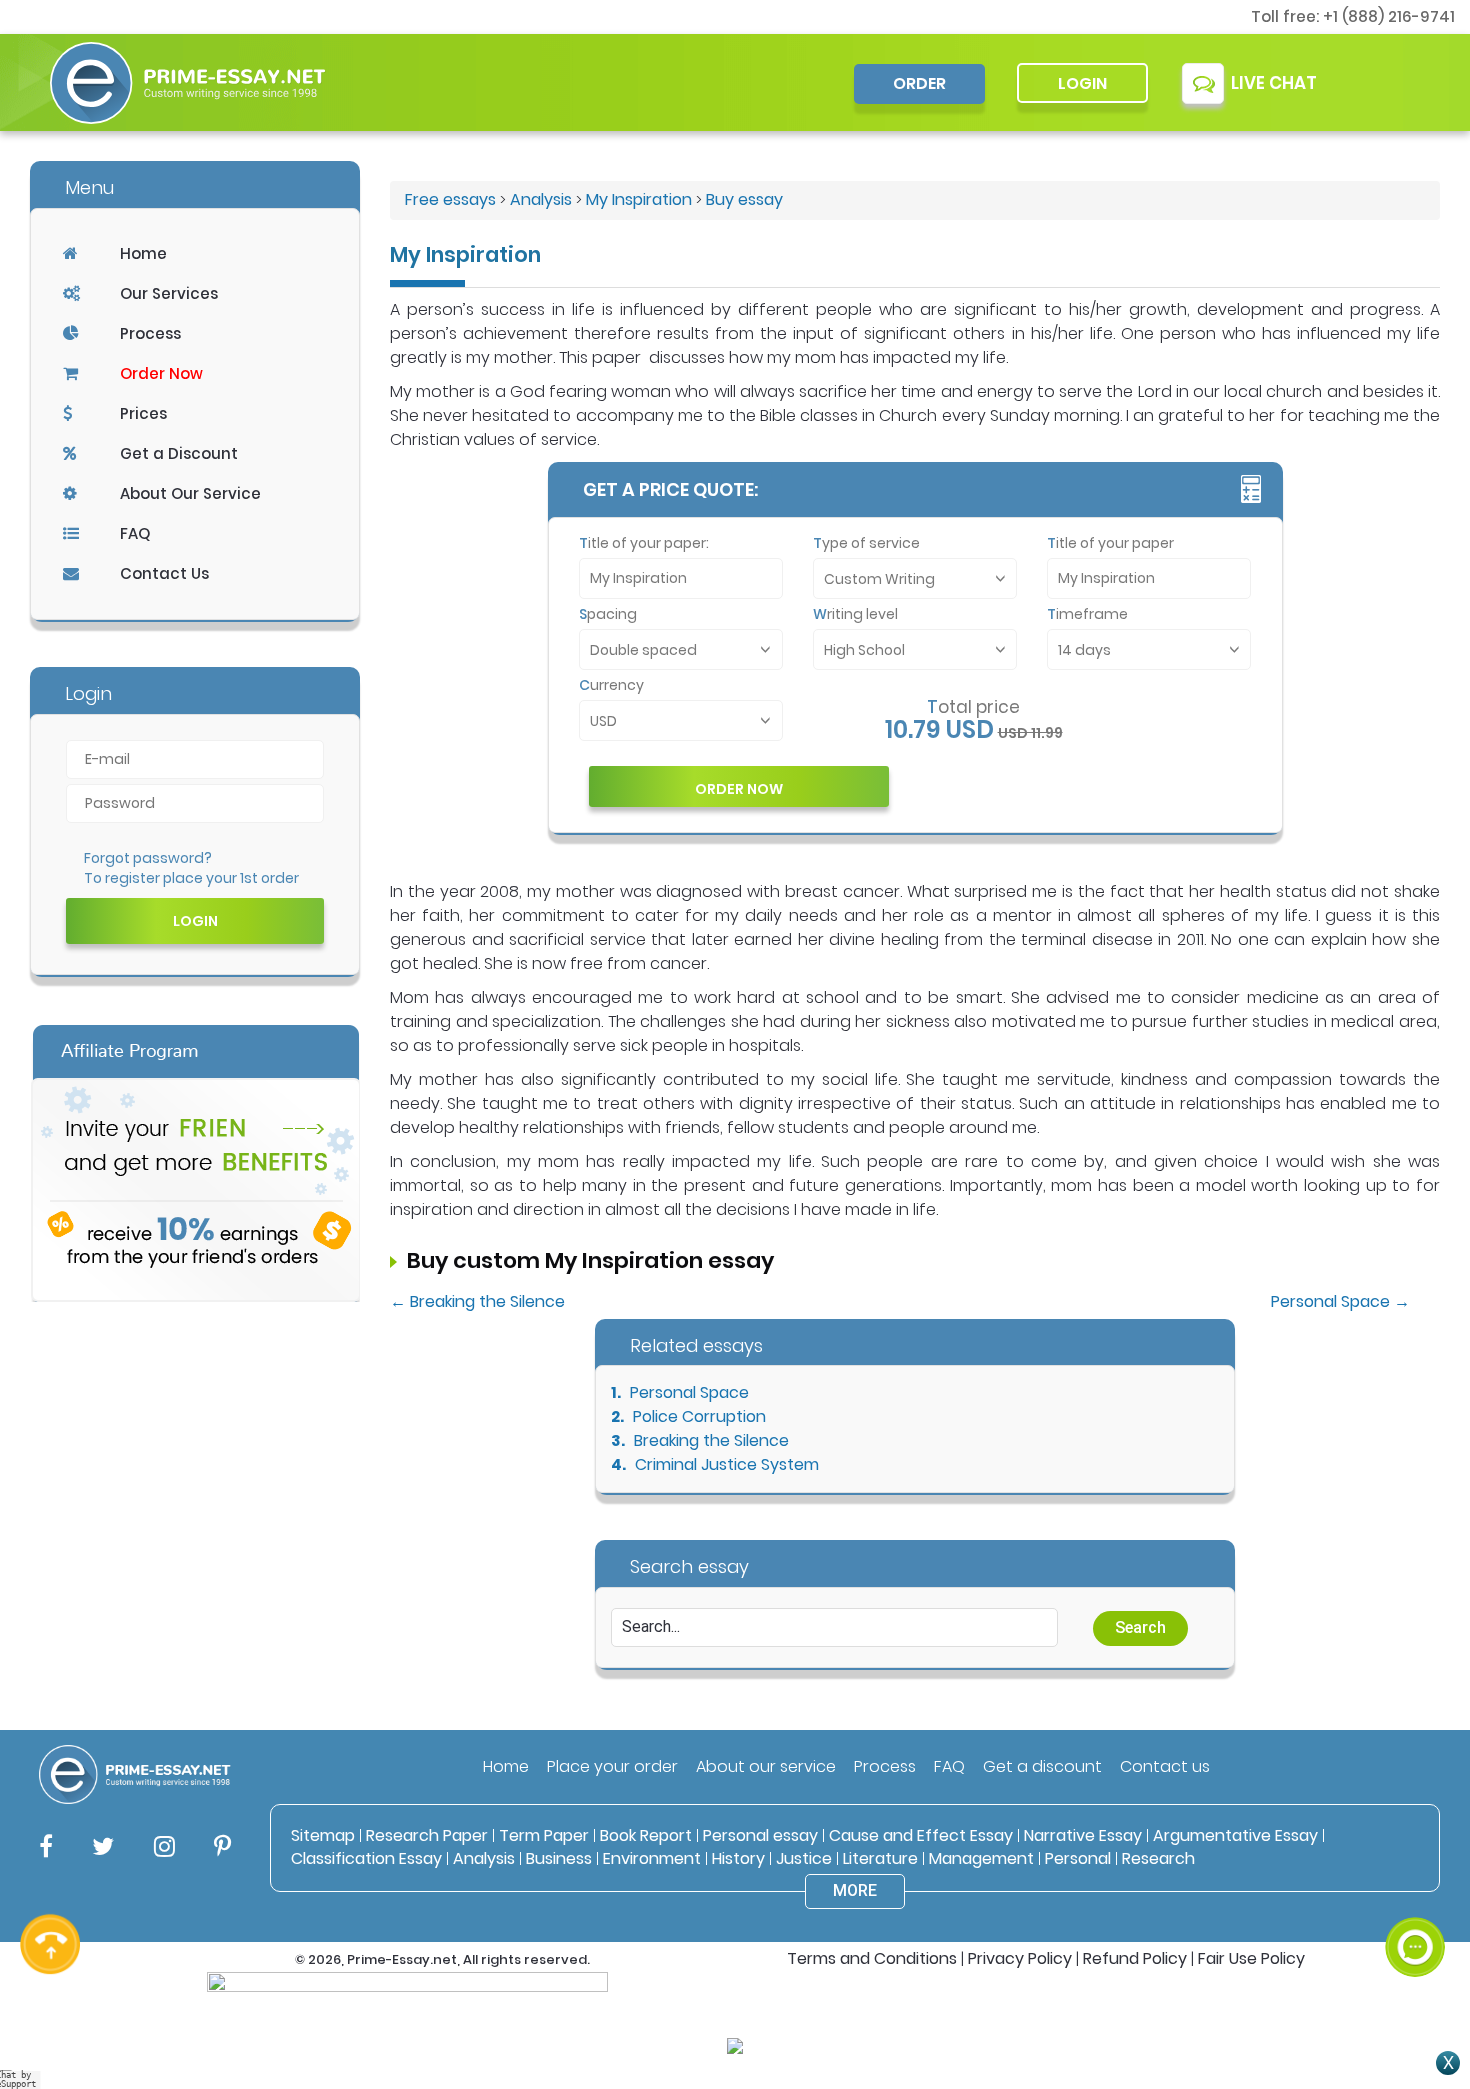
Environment (652, 1858)
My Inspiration (639, 199)
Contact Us (164, 573)
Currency (611, 685)
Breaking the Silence (711, 1440)
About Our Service (190, 493)
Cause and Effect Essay (921, 1835)
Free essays (450, 199)
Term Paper (544, 1835)
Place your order (612, 1766)
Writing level (855, 614)
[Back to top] (1415, 1874)
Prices (143, 413)
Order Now (161, 373)
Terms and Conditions (872, 1958)
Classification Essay (366, 1858)
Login (1082, 83)
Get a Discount (179, 453)
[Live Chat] (1415, 1947)
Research (1158, 1858)
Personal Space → (1340, 1301)
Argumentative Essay (1235, 1835)
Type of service (866, 543)
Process (150, 333)
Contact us (1165, 1766)
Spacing (608, 614)
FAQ (135, 533)
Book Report (646, 1835)
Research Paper (427, 1835)
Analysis (541, 199)
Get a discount (1042, 1766)
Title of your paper (1110, 543)
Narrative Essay (1083, 1835)
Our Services (169, 293)
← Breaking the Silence (477, 1301)
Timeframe (1087, 614)
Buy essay (744, 199)
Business (559, 1858)
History (738, 1858)
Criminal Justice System (727, 1464)
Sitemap (323, 1835)
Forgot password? (148, 858)
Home (143, 253)
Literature (880, 1858)
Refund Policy (1135, 1958)
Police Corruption (699, 1416)
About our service (766, 1766)
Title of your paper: (644, 543)
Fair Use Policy (1251, 1958)
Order (919, 83)
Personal (1078, 1858)
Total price (973, 707)
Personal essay (760, 1835)
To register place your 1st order (191, 878)
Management (981, 1858)
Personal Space (689, 1392)
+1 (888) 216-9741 (1389, 16)
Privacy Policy (1020, 1958)
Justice (804, 1858)
